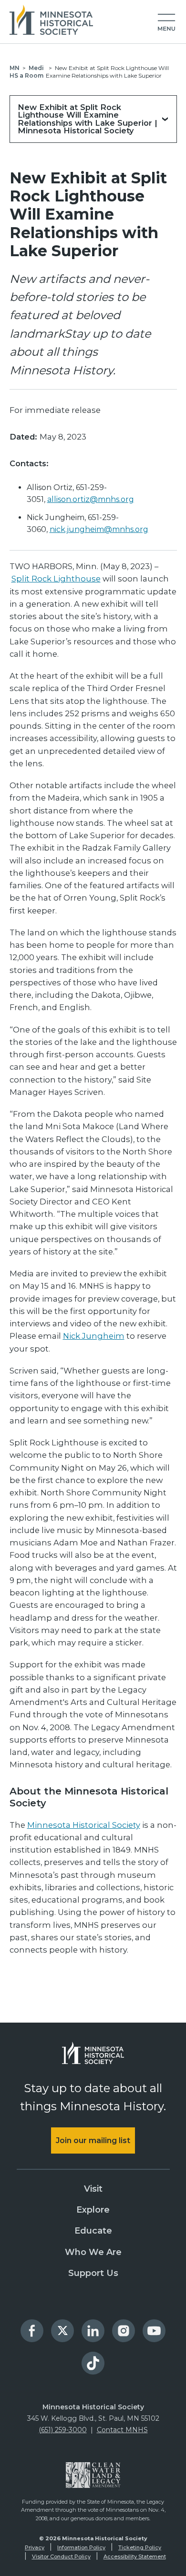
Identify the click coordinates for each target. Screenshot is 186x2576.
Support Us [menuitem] (93, 2273)
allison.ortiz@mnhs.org (91, 499)
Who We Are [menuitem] (93, 2252)
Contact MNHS (122, 2430)
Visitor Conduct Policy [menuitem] (61, 2556)
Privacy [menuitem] (35, 2547)
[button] (166, 23)
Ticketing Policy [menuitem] (140, 2547)
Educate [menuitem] (93, 2231)
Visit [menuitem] (93, 2189)
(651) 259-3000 (63, 2430)
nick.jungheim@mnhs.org (99, 529)
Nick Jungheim (94, 1336)
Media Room (32, 72)
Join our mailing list (93, 2140)
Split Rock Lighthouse (56, 579)
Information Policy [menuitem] (81, 2547)
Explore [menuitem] (93, 2210)
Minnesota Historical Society (84, 1825)
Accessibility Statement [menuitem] (135, 2556)
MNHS (15, 72)
